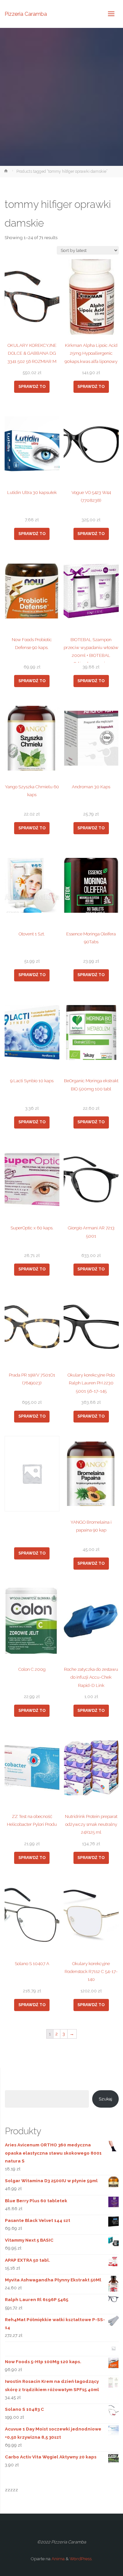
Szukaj (105, 2099)
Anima (58, 2559)
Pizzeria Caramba (26, 14)
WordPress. (81, 2559)
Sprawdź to (32, 387)
